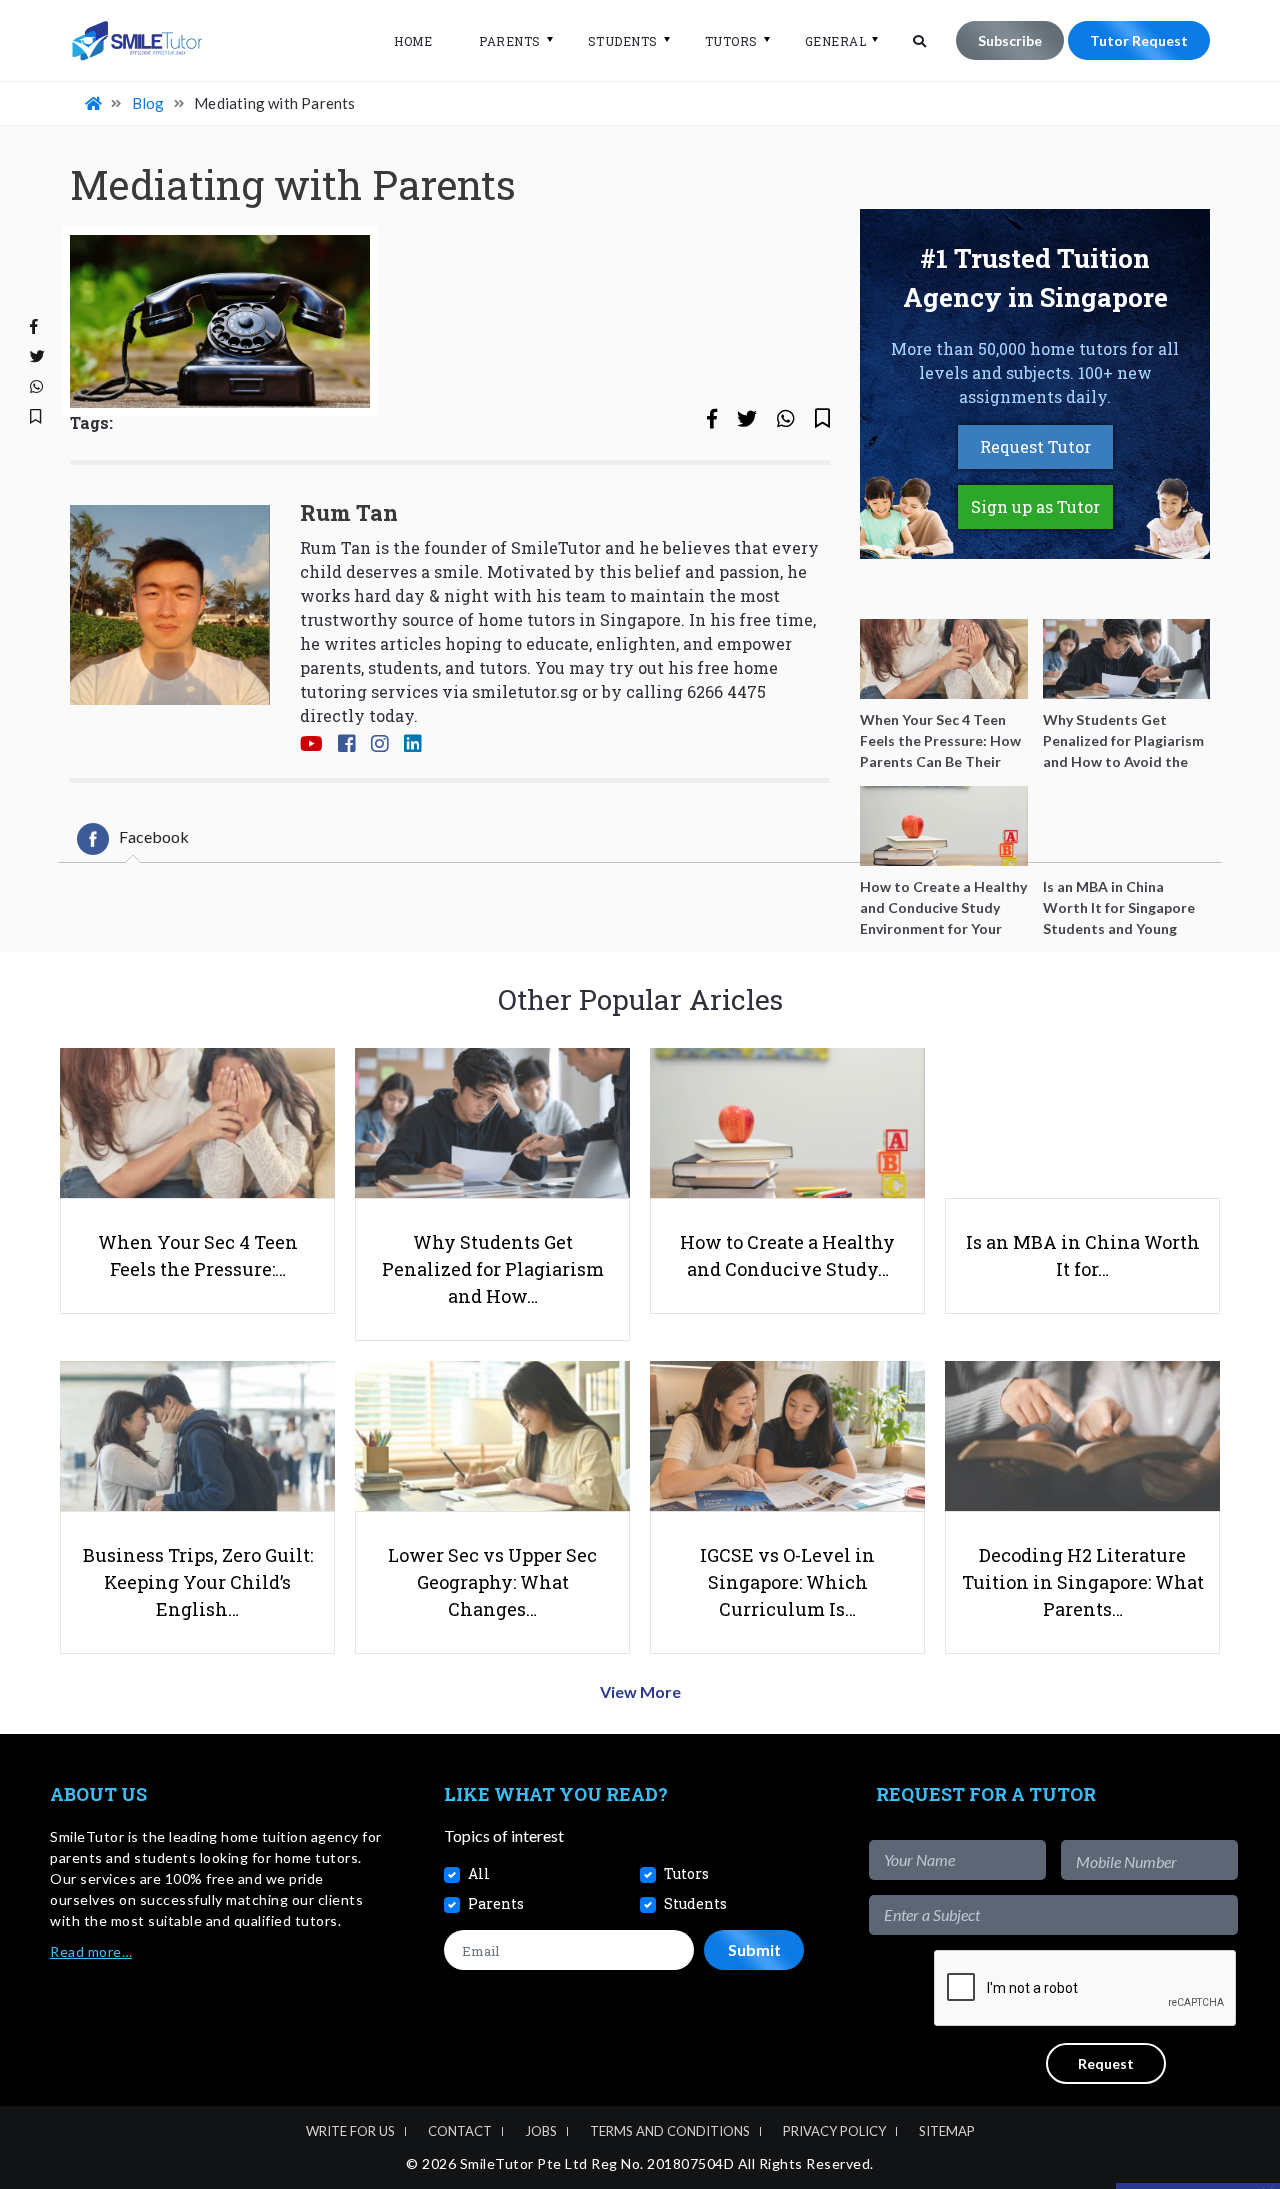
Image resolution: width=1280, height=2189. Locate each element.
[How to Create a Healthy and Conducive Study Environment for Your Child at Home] (944, 826)
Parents (510, 41)
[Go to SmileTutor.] (95, 103)
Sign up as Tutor (1035, 506)
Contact (460, 2131)
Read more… (91, 1951)
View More (640, 1691)
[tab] (133, 839)
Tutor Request (1139, 40)
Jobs (541, 2131)
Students (623, 41)
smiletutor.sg (525, 691)
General (836, 41)
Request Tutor (1035, 446)
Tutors (731, 41)
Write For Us (350, 2131)
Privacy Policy (834, 2131)
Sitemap (947, 2131)
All (479, 1873)
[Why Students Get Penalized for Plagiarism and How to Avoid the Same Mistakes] (1127, 659)
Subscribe (1010, 40)
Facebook (154, 836)
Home (413, 41)
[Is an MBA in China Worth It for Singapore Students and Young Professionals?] (1127, 826)
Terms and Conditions (670, 2131)
